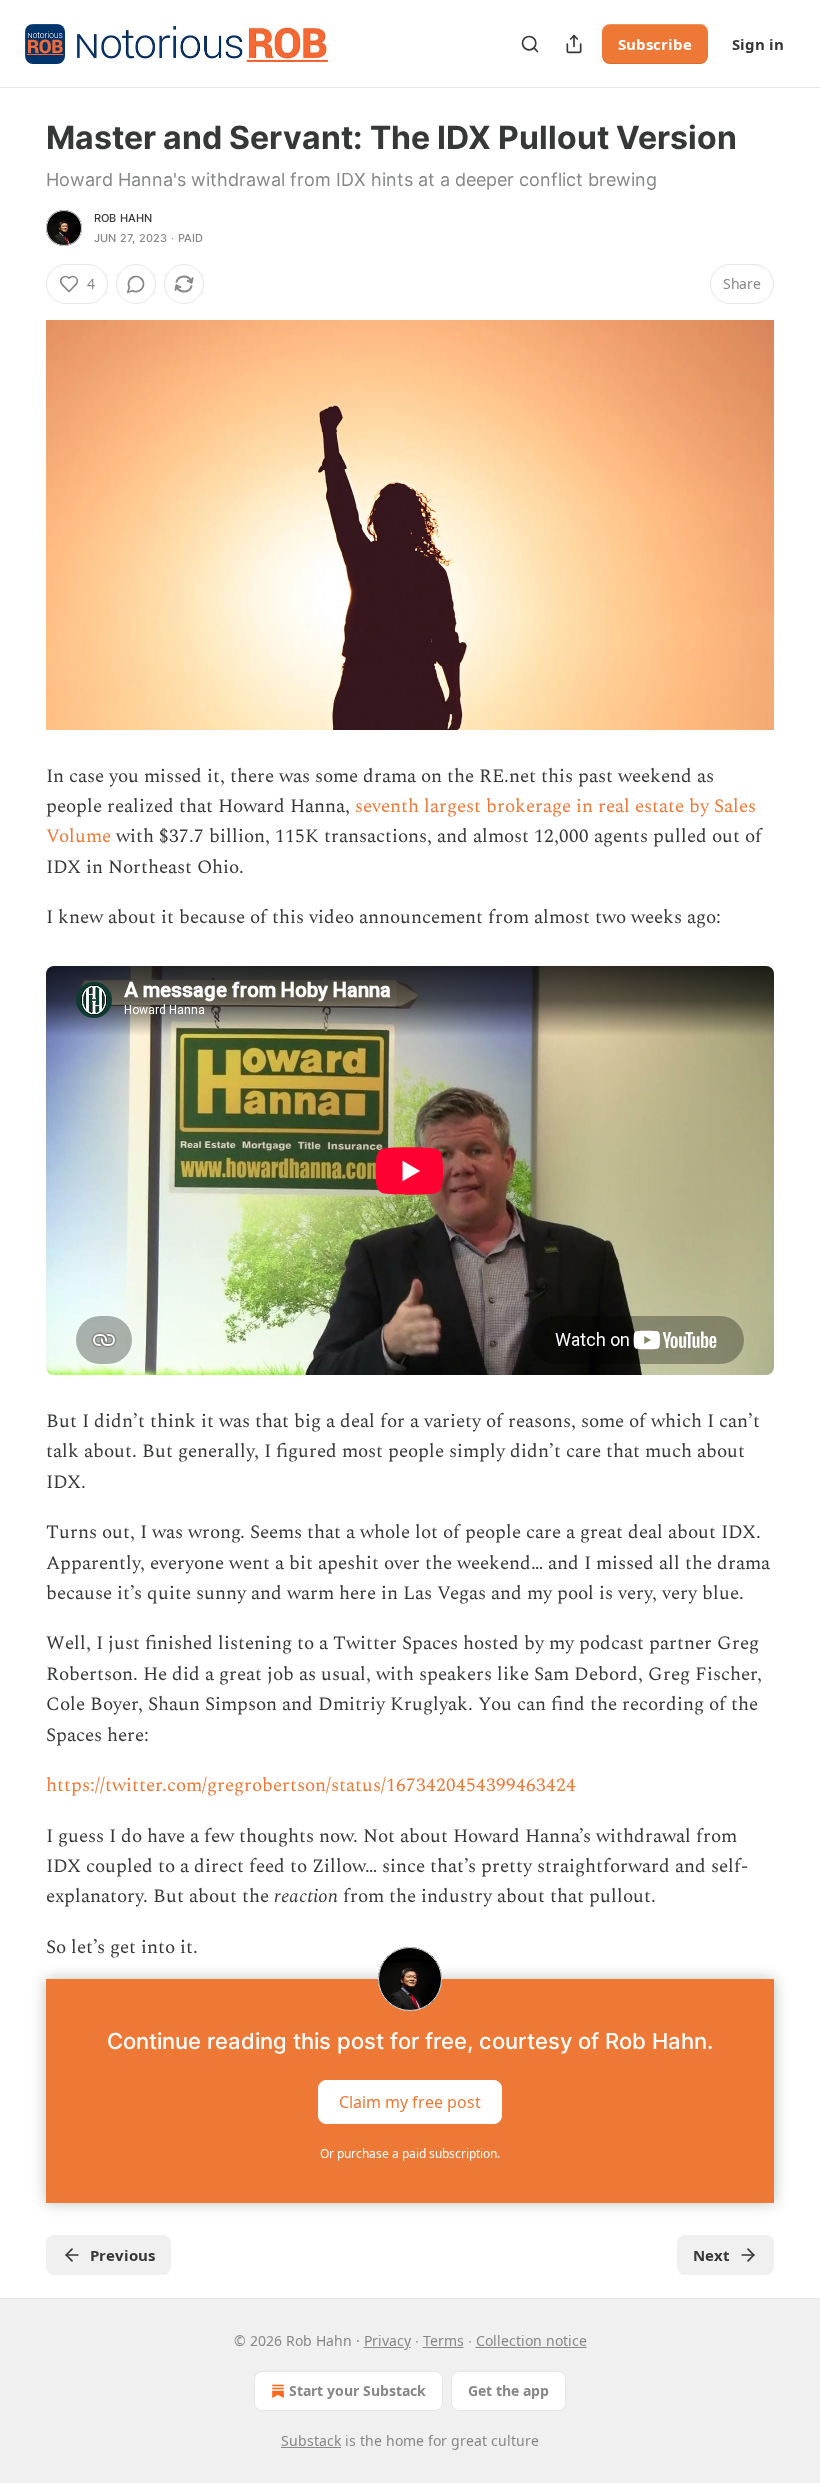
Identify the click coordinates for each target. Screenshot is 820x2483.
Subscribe (655, 44)
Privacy (387, 2340)
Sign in (758, 44)
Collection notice (531, 2340)
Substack (311, 2440)
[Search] (530, 44)
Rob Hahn (123, 218)
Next (711, 2255)
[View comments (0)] (136, 284)
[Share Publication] (574, 44)
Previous (122, 2255)
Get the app (508, 2390)
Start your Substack (357, 2390)
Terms (443, 2340)
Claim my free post (410, 2102)
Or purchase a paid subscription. (410, 2153)
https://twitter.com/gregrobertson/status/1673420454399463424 (311, 1785)
